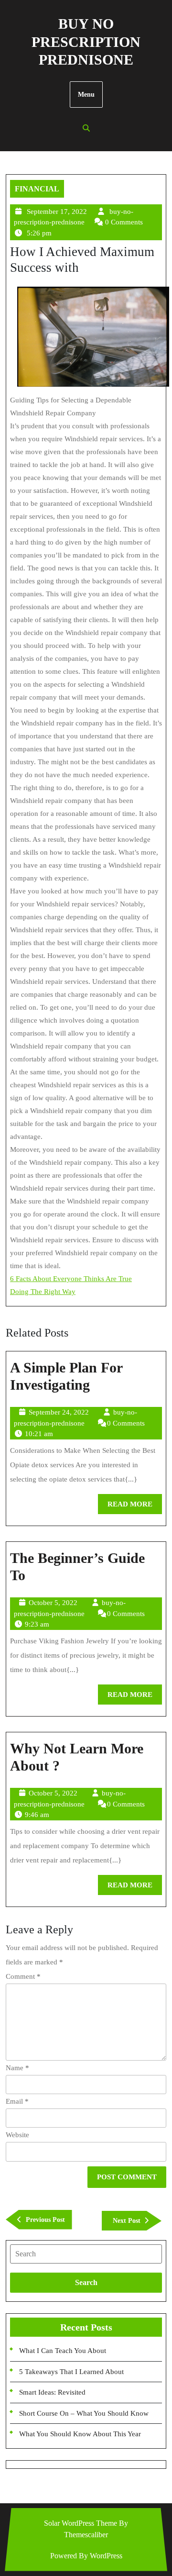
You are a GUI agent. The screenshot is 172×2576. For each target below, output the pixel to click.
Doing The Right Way (43, 1292)
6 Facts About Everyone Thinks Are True (71, 1279)
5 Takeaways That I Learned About (71, 2372)
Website (17, 2135)
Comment (23, 1976)
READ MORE (135, 1507)
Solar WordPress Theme (81, 2523)
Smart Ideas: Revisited (52, 2392)
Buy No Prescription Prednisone (86, 42)
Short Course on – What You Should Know (84, 2413)
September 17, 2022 (57, 212)
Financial (37, 189)
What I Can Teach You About (63, 2351)
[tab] (86, 2254)
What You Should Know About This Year (80, 2434)
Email (17, 2101)
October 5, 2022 (53, 1603)
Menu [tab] (86, 95)
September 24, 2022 (59, 1412)
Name (17, 2068)
